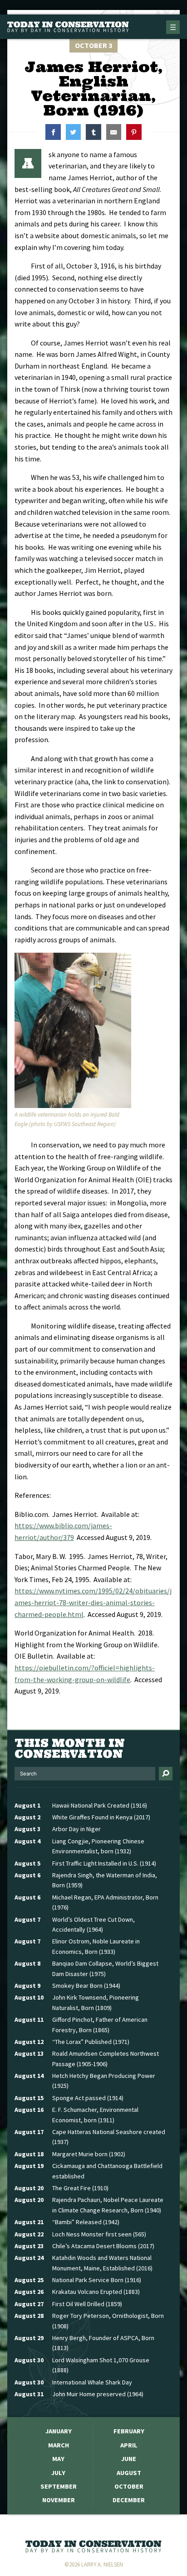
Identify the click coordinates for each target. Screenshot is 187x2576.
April (129, 2445)
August (129, 2473)
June (129, 2459)
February (129, 2431)
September (59, 2486)
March (59, 2445)
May (58, 2459)
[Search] (166, 1774)
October (129, 2486)
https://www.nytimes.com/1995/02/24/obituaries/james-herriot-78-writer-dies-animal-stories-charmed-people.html (93, 1602)
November (59, 2500)
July (58, 2473)
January (59, 2431)
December (129, 2500)
